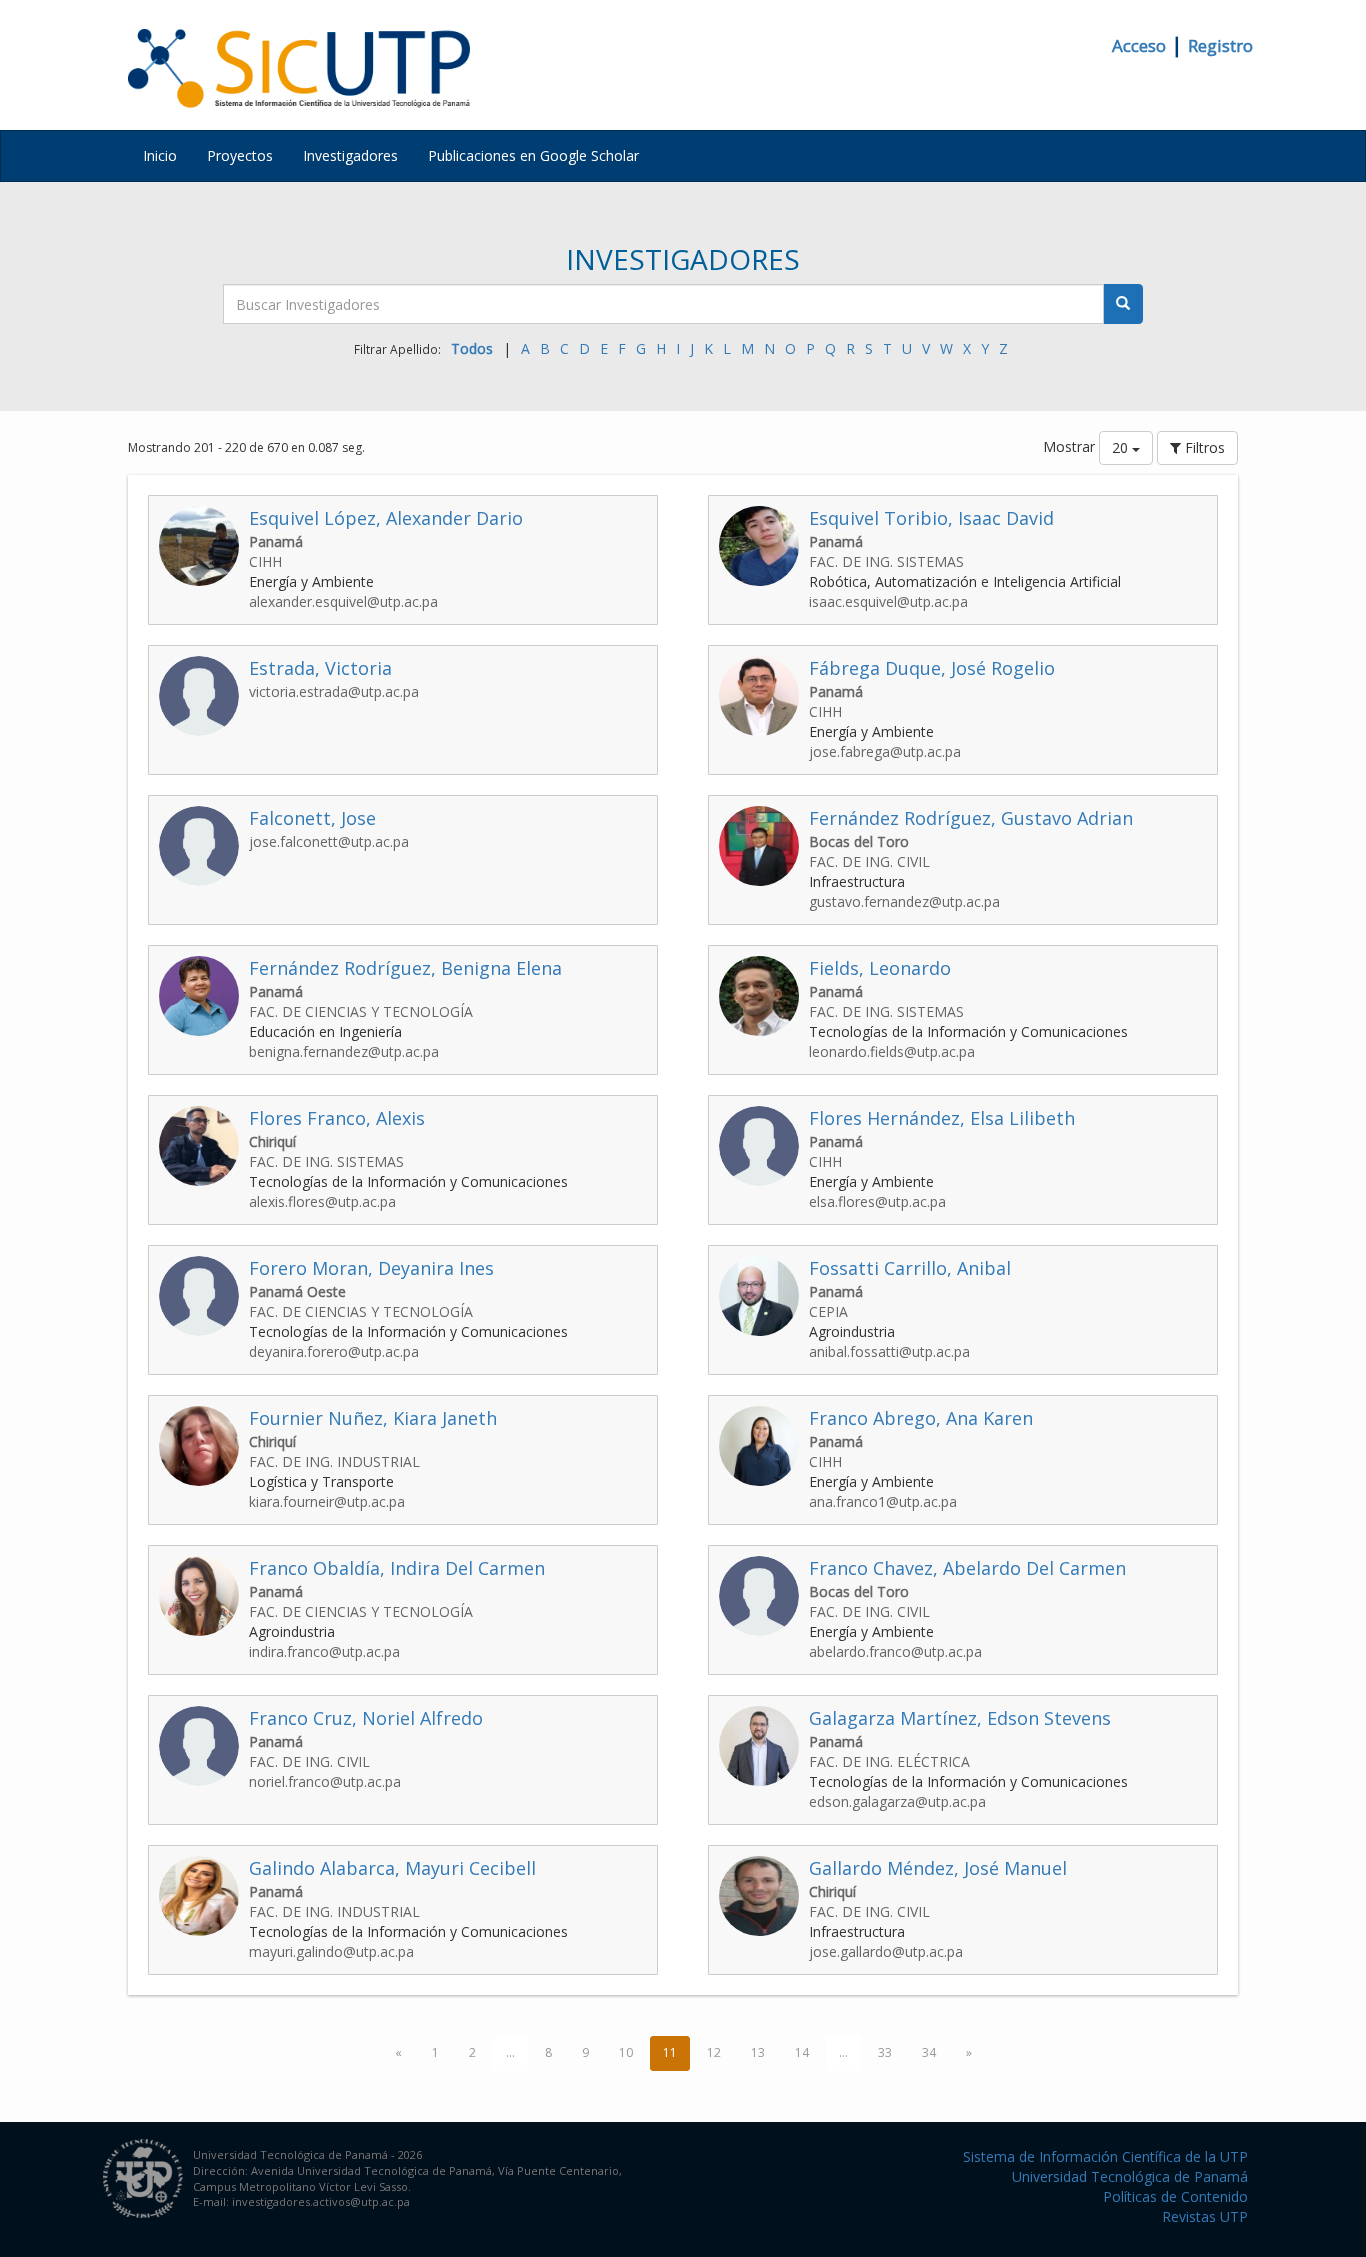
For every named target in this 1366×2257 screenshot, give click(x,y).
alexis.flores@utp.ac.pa (322, 1201)
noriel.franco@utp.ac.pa (325, 1781)
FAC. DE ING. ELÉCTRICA (889, 1761)
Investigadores (350, 155)
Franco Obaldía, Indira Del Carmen (397, 1568)
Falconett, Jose (312, 818)
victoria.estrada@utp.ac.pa (334, 691)
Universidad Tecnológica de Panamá (1130, 2176)
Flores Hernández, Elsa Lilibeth (942, 1118)
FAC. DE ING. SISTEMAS (886, 561)
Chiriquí (272, 1141)
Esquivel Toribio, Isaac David (931, 518)
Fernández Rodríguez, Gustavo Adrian (971, 818)
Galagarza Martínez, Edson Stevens (960, 1718)
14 (802, 2052)
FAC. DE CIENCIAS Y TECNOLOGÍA (361, 1011)
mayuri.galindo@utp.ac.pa (331, 1951)
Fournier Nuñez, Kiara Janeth (373, 1418)
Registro (1220, 45)
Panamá (276, 541)
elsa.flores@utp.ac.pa (877, 1201)
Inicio (160, 155)
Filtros (1203, 447)
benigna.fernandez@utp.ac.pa (344, 1051)
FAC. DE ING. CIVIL (869, 861)
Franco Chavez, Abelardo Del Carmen (967, 1568)
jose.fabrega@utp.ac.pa (885, 751)
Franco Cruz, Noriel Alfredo (366, 1718)
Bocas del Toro (859, 841)
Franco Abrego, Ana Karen (921, 1418)
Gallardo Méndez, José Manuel (938, 1868)
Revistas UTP (1205, 2216)
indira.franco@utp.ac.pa (324, 1651)
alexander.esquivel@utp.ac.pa (343, 601)
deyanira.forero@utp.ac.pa (334, 1351)
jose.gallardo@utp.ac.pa (886, 1951)
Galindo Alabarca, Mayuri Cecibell (392, 1868)
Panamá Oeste (297, 1291)
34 (929, 2052)
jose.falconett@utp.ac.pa (329, 841)
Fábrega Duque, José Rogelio (932, 668)
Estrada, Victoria (320, 668)
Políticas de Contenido (1175, 2196)
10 (626, 2052)
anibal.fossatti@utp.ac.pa (889, 1351)
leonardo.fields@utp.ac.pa (892, 1051)
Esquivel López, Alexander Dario (386, 518)
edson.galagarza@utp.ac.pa (897, 1801)
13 (758, 2052)
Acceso (1139, 45)
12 (714, 2052)
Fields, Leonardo (880, 968)
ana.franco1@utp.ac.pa (883, 1501)
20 (1122, 447)
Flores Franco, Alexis (337, 1118)
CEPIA (828, 1311)
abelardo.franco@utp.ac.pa (895, 1651)
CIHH (265, 561)
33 (885, 2052)
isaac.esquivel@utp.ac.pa (888, 601)
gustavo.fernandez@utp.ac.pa (904, 901)
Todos (472, 348)
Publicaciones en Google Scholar (533, 155)
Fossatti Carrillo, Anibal (910, 1268)
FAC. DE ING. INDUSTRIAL (334, 1461)
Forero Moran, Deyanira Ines (371, 1268)
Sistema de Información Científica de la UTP (1105, 2156)
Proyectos (240, 155)
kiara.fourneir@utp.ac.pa (327, 1501)
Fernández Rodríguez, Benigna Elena (405, 968)
